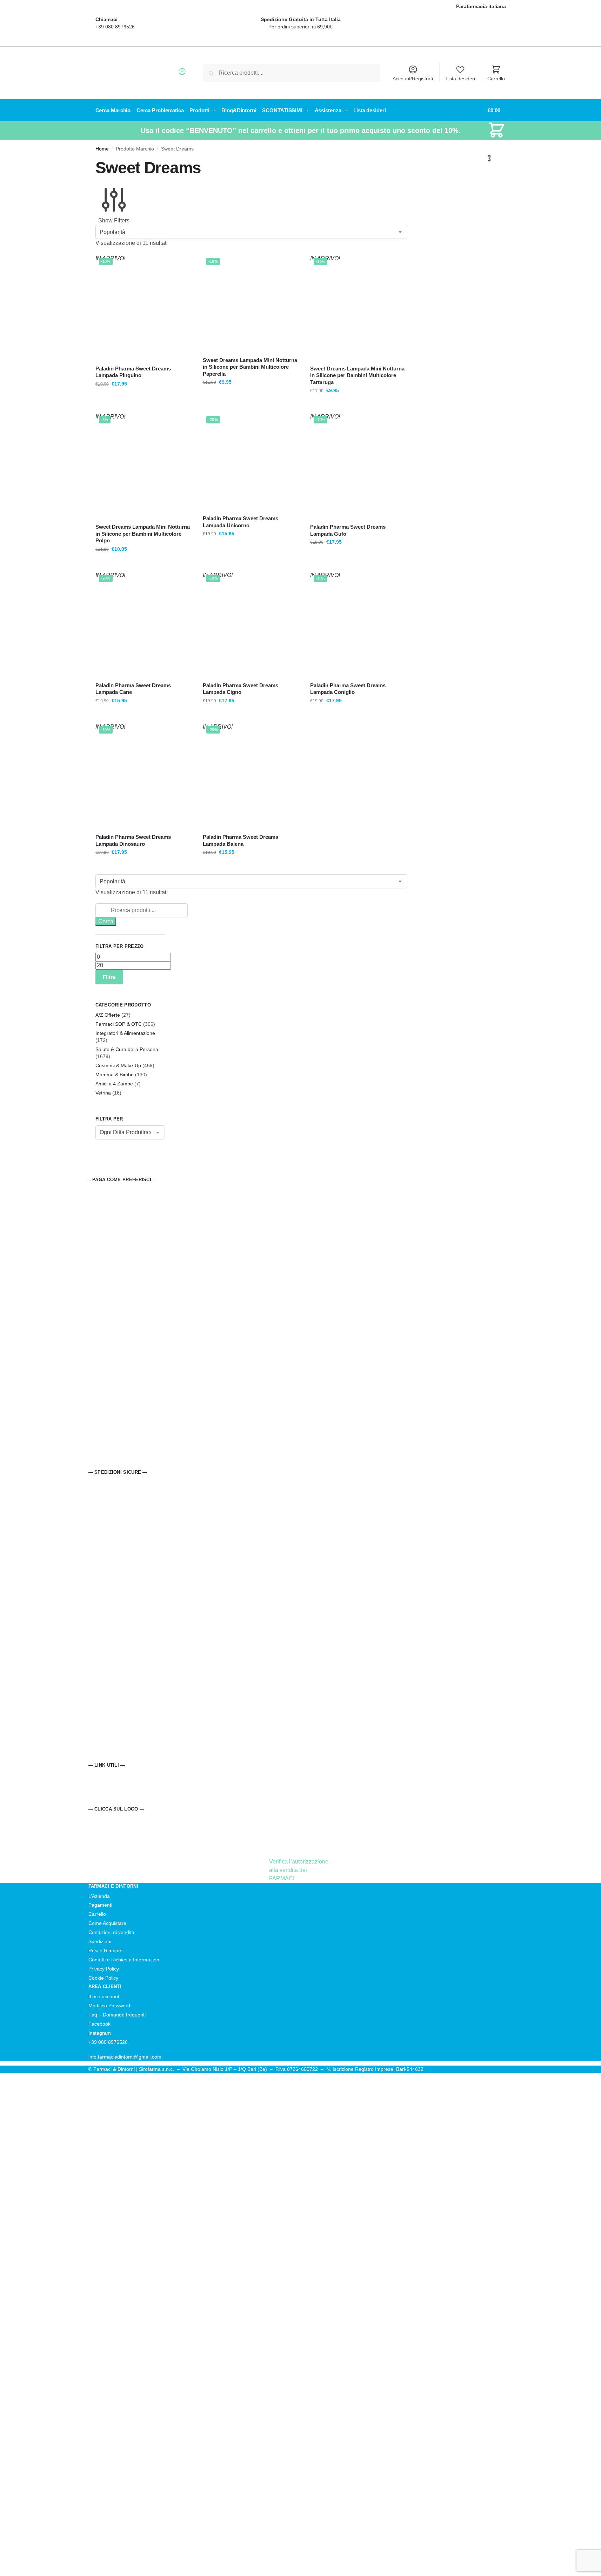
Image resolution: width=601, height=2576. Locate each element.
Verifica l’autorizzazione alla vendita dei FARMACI (299, 1870)
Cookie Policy (103, 1978)
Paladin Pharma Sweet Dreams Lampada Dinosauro (133, 840)
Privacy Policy (104, 1969)
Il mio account (104, 1996)
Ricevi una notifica (144, 406)
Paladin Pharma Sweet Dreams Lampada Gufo (348, 530)
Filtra (109, 977)
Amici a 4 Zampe (114, 1084)
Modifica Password (109, 2006)
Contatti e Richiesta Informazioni (124, 1960)
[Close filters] (98, 1172)
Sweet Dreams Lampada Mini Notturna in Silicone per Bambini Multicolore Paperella (250, 367)
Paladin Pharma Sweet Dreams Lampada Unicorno (241, 522)
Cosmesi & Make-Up (118, 1065)
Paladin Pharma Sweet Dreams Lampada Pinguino (133, 372)
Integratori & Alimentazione (125, 1033)
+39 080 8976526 (115, 27)
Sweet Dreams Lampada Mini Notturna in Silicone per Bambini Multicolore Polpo (143, 534)
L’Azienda (99, 1896)
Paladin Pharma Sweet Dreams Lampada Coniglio (348, 689)
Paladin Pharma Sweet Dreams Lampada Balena (241, 840)
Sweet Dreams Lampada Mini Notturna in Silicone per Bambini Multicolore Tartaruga (357, 375)
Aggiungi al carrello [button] (251, 406)
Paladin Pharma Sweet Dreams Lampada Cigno (241, 689)
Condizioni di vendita (111, 1932)
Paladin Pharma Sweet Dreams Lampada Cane (133, 689)
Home (102, 149)
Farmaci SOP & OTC (119, 1024)
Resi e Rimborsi (106, 1951)
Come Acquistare (107, 1923)
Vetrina (103, 1093)
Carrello (496, 79)
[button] (497, 134)
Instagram (100, 2033)
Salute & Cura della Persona (127, 1049)
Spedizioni (100, 1941)
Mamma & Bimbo (115, 1075)
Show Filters (114, 220)
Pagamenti (100, 1905)
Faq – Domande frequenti (117, 2015)
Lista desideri (460, 79)
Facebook (99, 2024)
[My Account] (182, 74)
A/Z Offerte (108, 1015)
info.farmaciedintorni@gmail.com (125, 2057)
